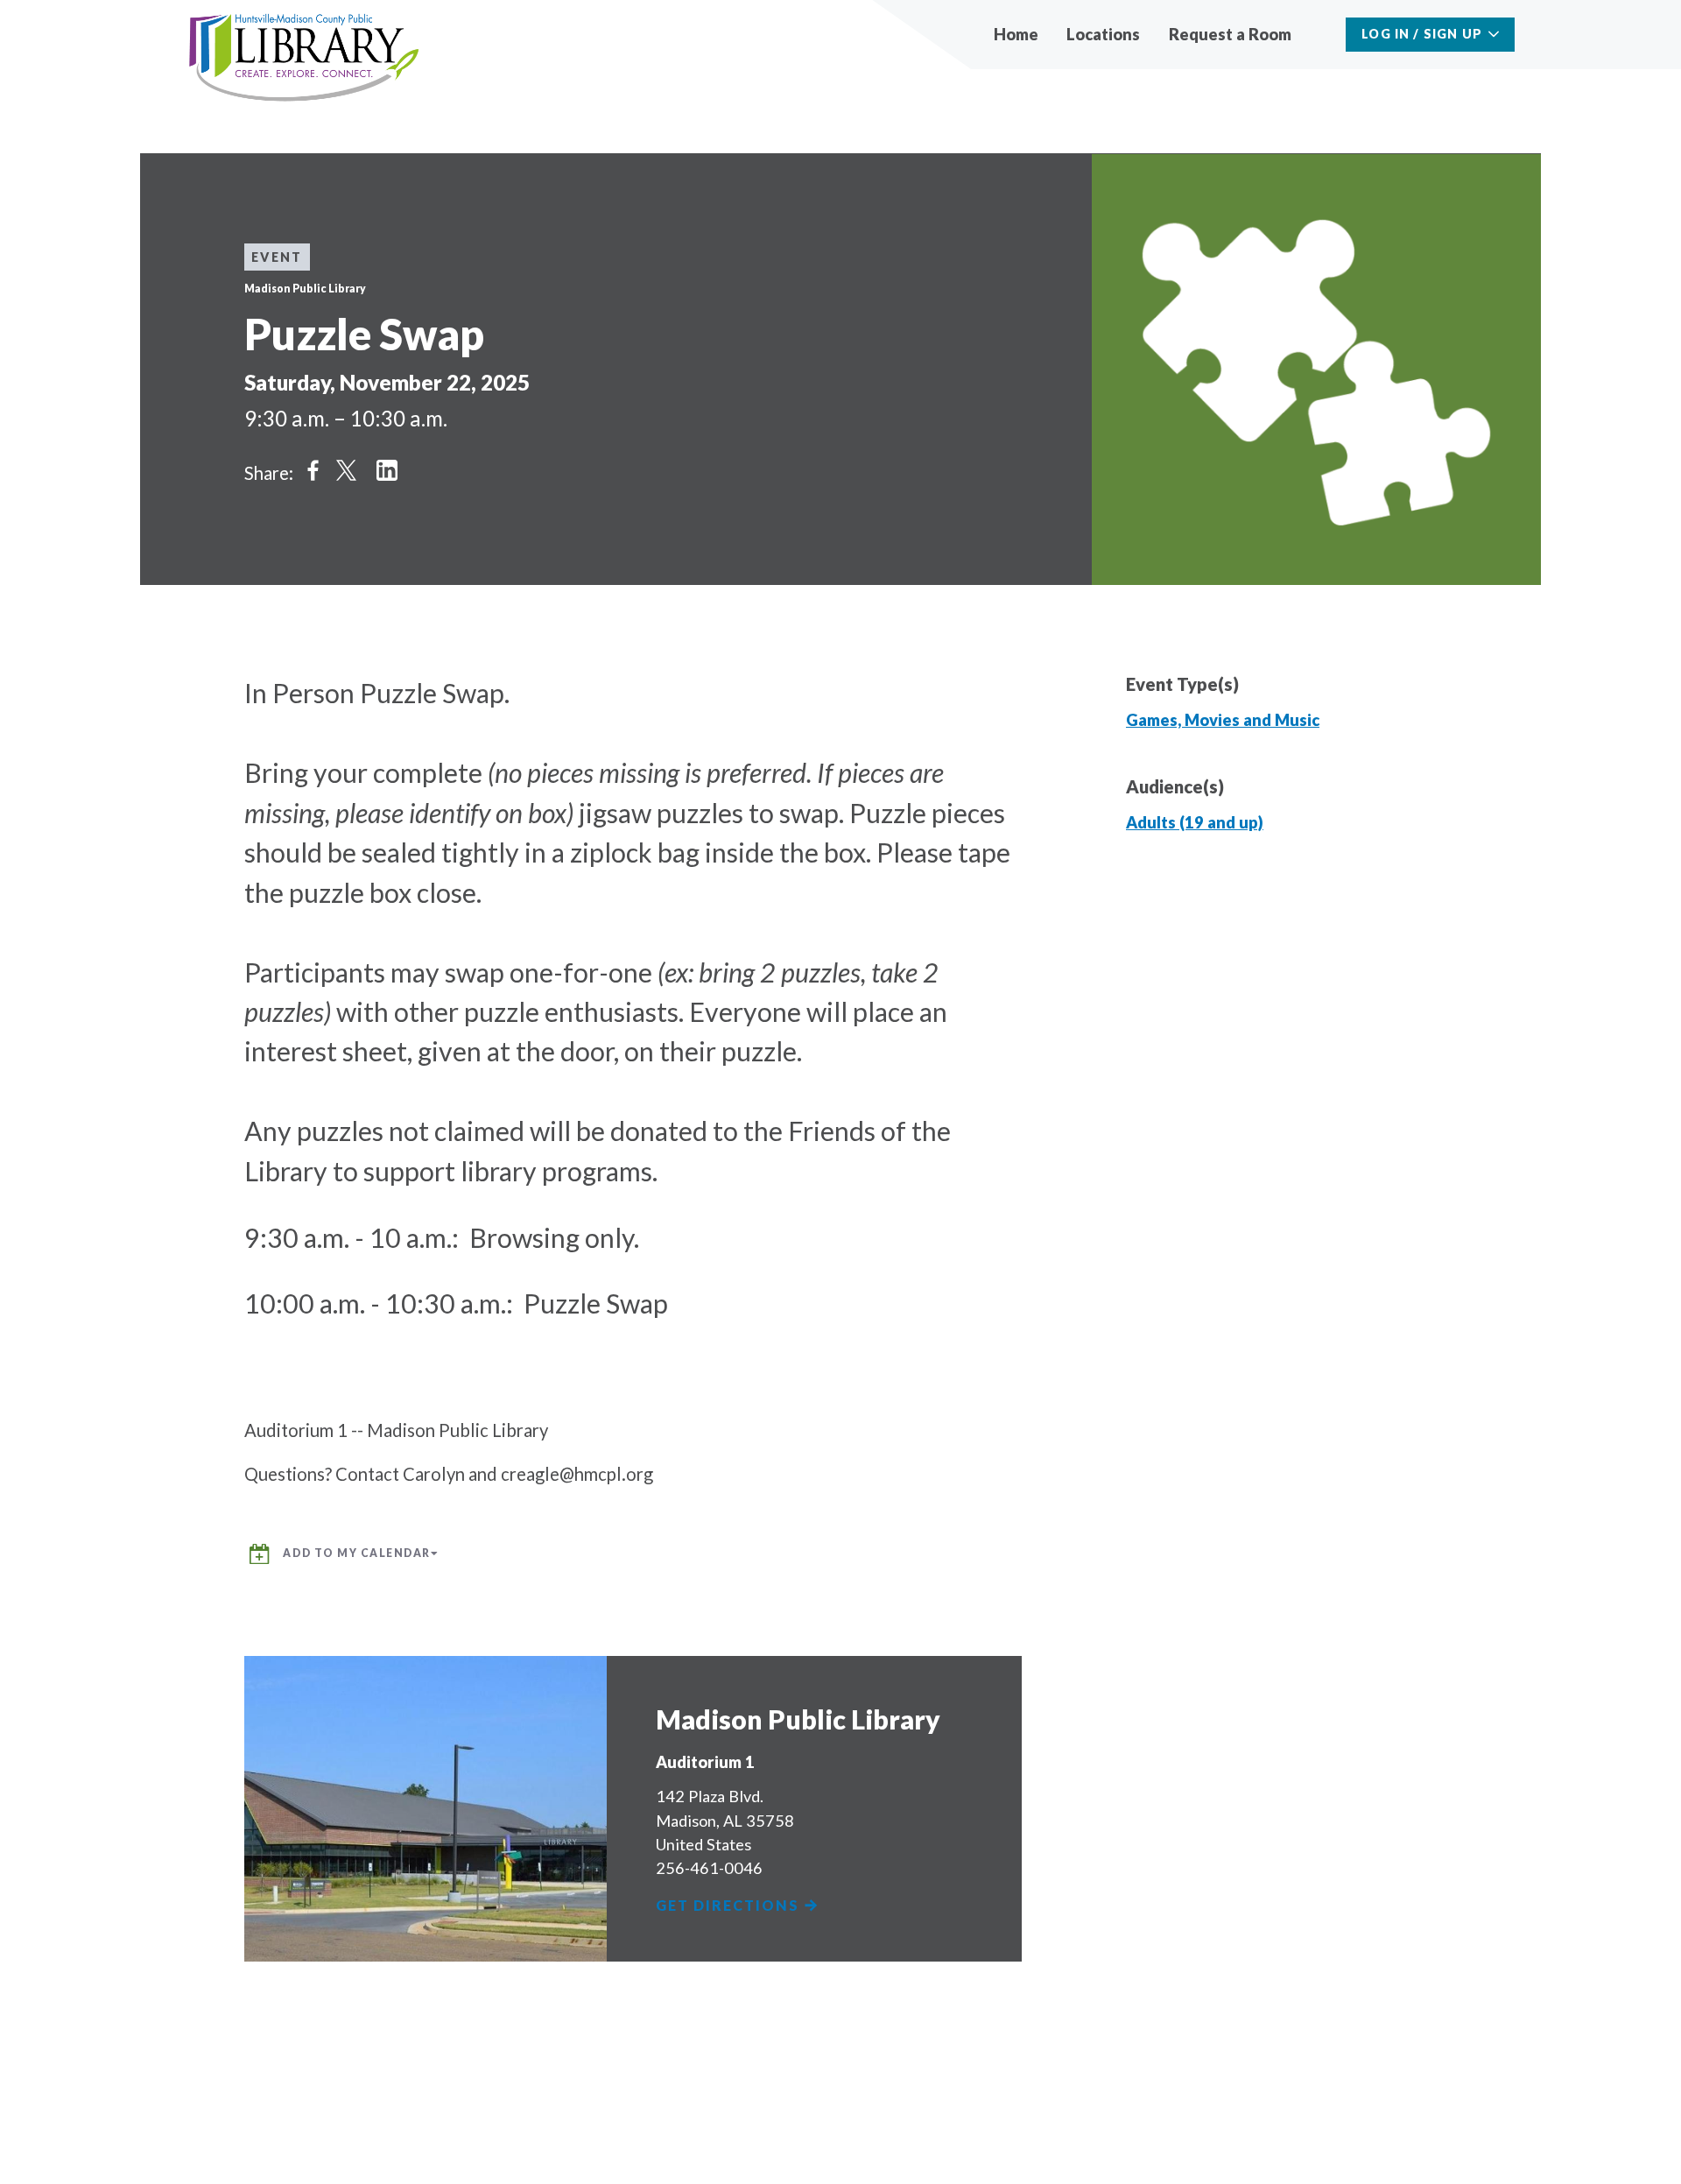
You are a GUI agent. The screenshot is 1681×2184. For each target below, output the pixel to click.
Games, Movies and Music (1223, 720)
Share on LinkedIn (387, 470)
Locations (1103, 34)
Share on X (347, 470)
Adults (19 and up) (1195, 822)
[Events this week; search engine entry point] (1321, 35)
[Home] (304, 58)
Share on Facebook (313, 470)
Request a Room (1230, 34)
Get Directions (730, 1906)
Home (1016, 34)
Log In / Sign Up (1422, 34)
